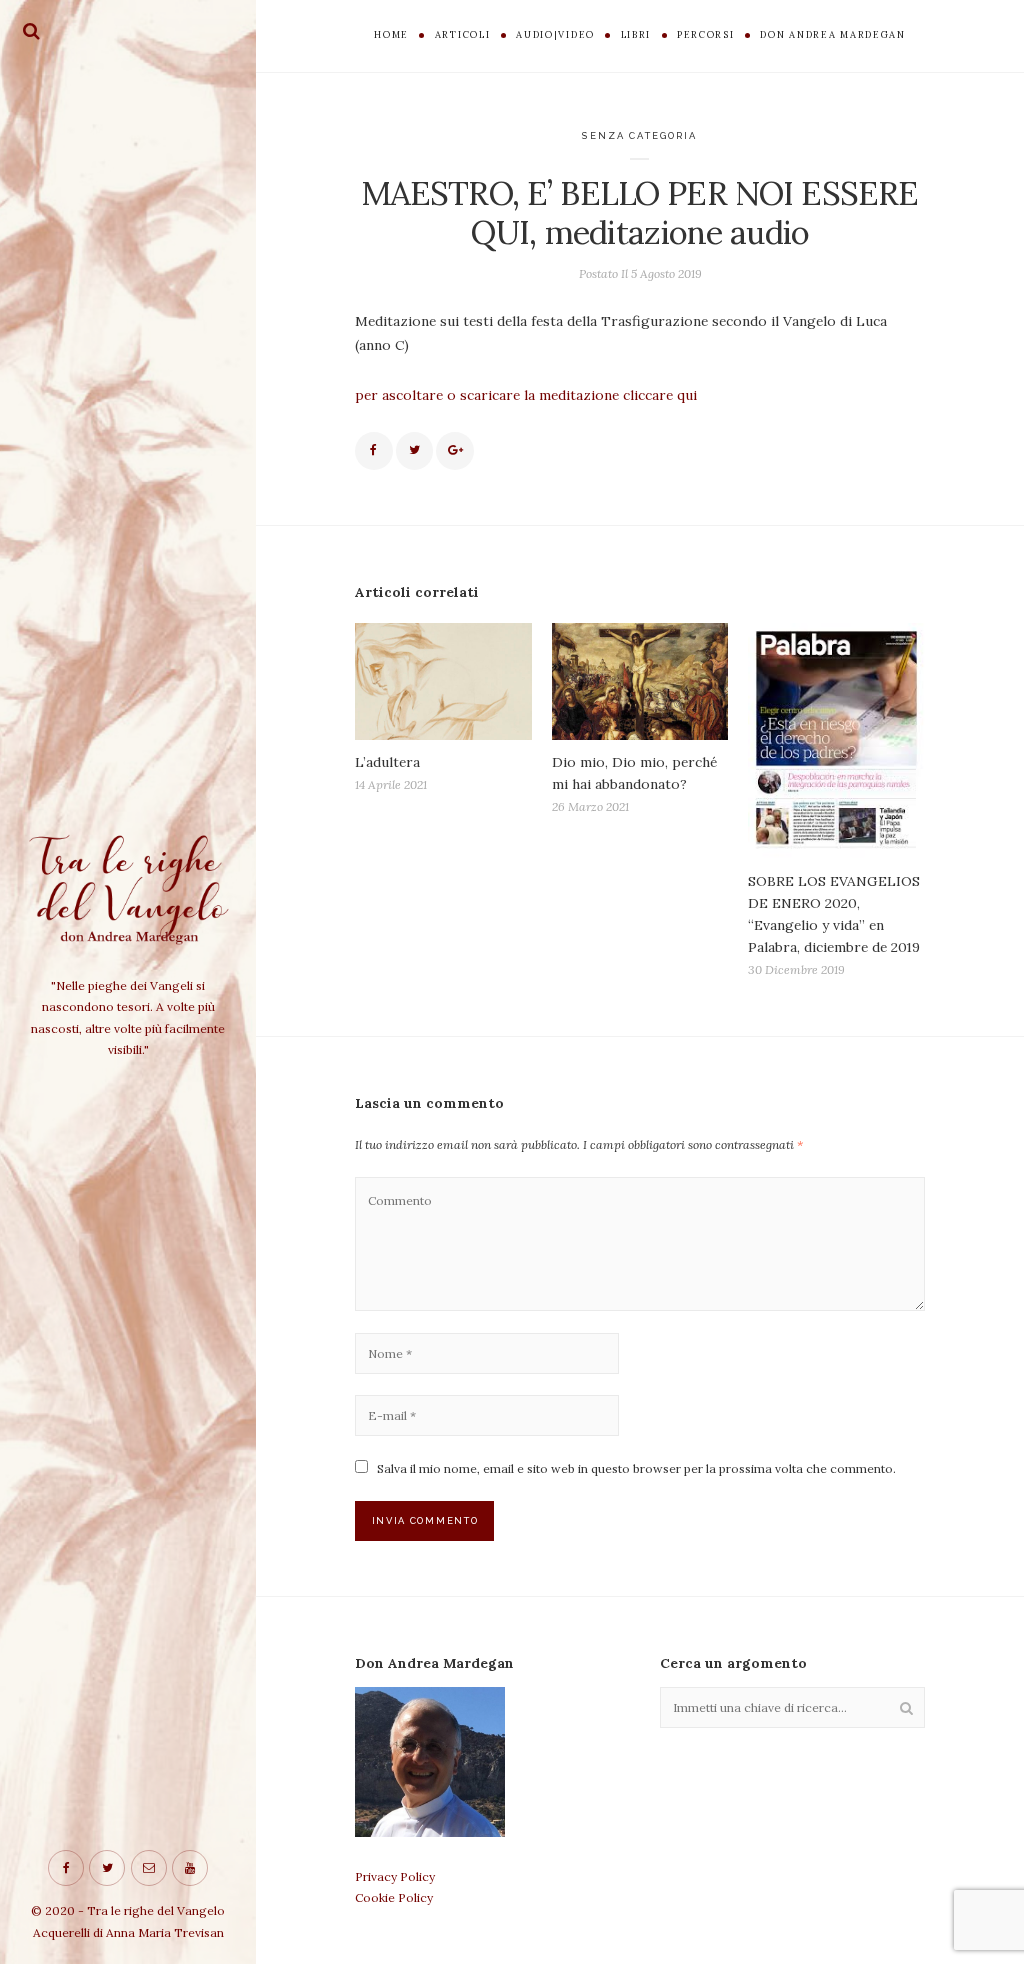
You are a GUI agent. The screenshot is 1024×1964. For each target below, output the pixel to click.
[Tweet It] (415, 451)
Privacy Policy (395, 1876)
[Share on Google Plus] (455, 451)
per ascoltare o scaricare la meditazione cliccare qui (526, 395)
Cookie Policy (394, 1897)
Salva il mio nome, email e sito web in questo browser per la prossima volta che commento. (636, 1468)
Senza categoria (639, 135)
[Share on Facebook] (374, 451)
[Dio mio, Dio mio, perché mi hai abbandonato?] (640, 681)
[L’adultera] (443, 681)
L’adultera (387, 762)
